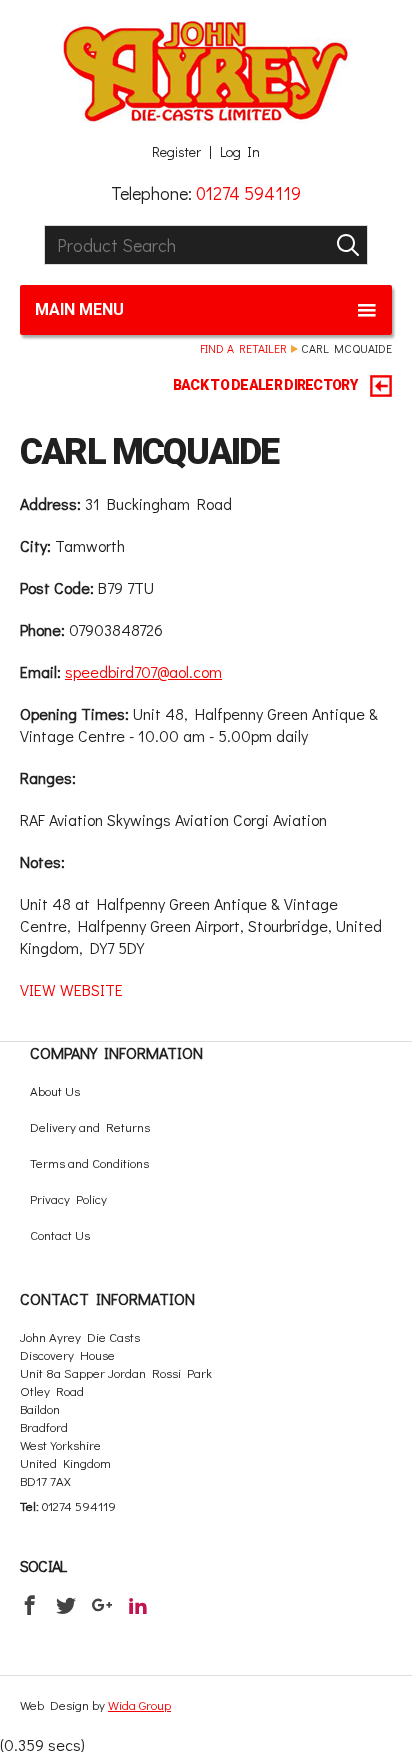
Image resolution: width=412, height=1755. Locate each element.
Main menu (79, 309)
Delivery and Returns (90, 1126)
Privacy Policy (68, 1198)
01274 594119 (248, 193)
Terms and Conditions (89, 1162)
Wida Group (139, 1704)
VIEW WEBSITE (71, 989)
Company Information (116, 1052)
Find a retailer (243, 348)
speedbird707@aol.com (143, 671)
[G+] (102, 1605)
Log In (240, 152)
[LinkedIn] (138, 1605)
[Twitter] (66, 1605)
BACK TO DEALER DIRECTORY (266, 385)
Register (176, 152)
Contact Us (60, 1234)
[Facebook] (30, 1605)
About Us (55, 1090)
